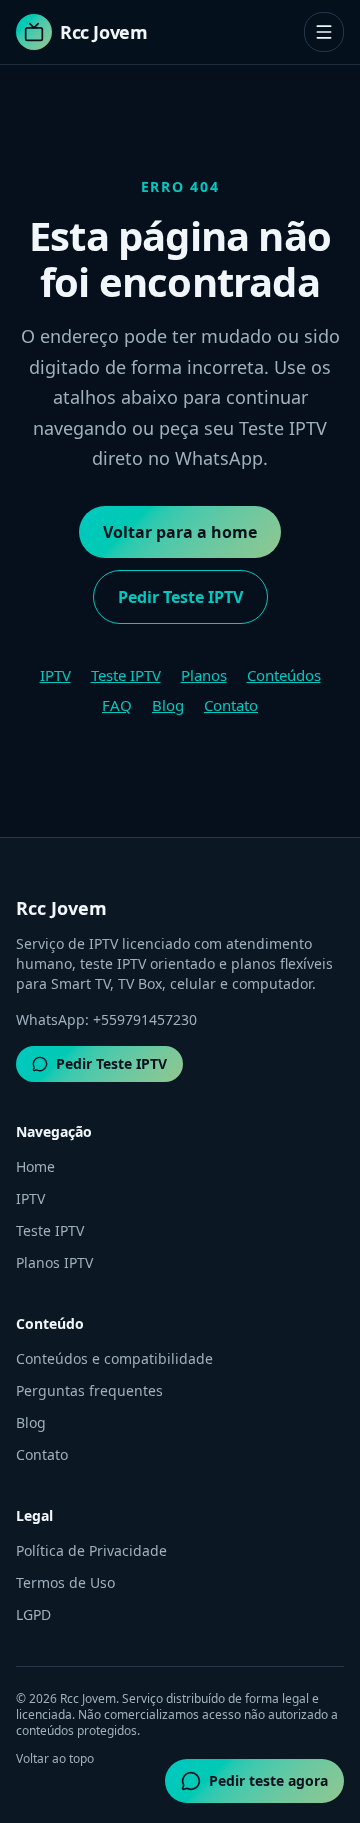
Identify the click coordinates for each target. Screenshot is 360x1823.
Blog (168, 705)
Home (35, 1166)
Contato (231, 705)
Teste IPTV (126, 675)
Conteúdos (284, 675)
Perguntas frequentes (89, 1390)
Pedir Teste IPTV (180, 597)
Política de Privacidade (91, 1550)
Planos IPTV (54, 1262)
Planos (204, 675)
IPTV (55, 675)
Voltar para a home (180, 532)
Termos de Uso (65, 1582)
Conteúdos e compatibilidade (114, 1358)
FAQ (117, 705)
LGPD (33, 1614)
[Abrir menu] (324, 32)
